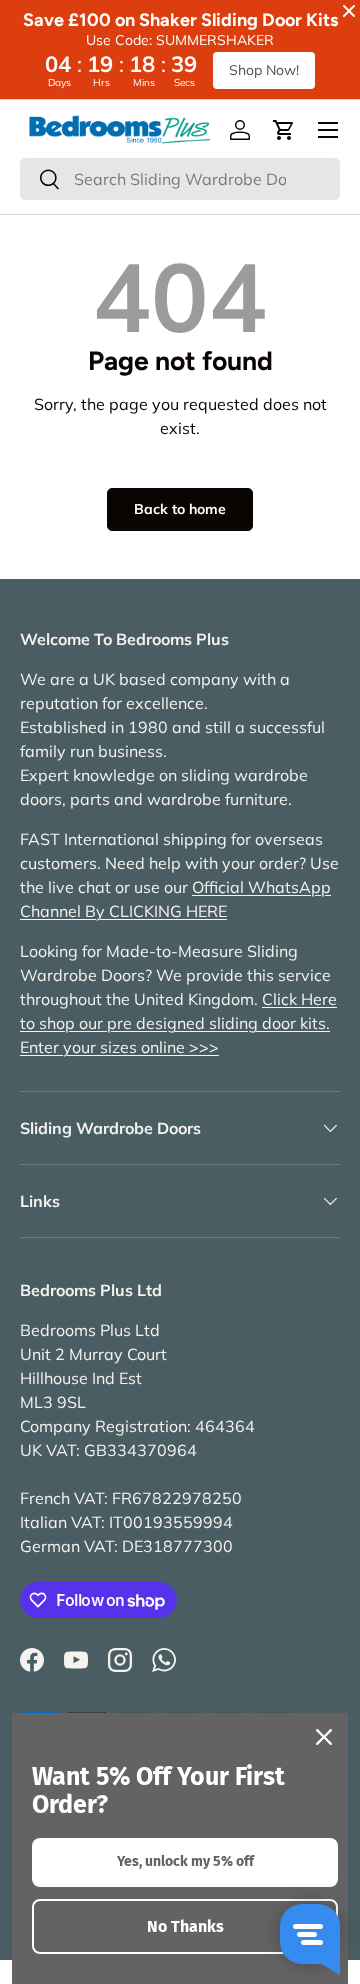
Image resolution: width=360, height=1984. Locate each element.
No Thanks (185, 1926)
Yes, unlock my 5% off (185, 1861)
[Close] (324, 1737)
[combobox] (180, 179)
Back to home (180, 509)
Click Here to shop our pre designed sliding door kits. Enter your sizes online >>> (178, 1023)
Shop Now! (264, 70)
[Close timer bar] (349, 11)
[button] (284, 130)
